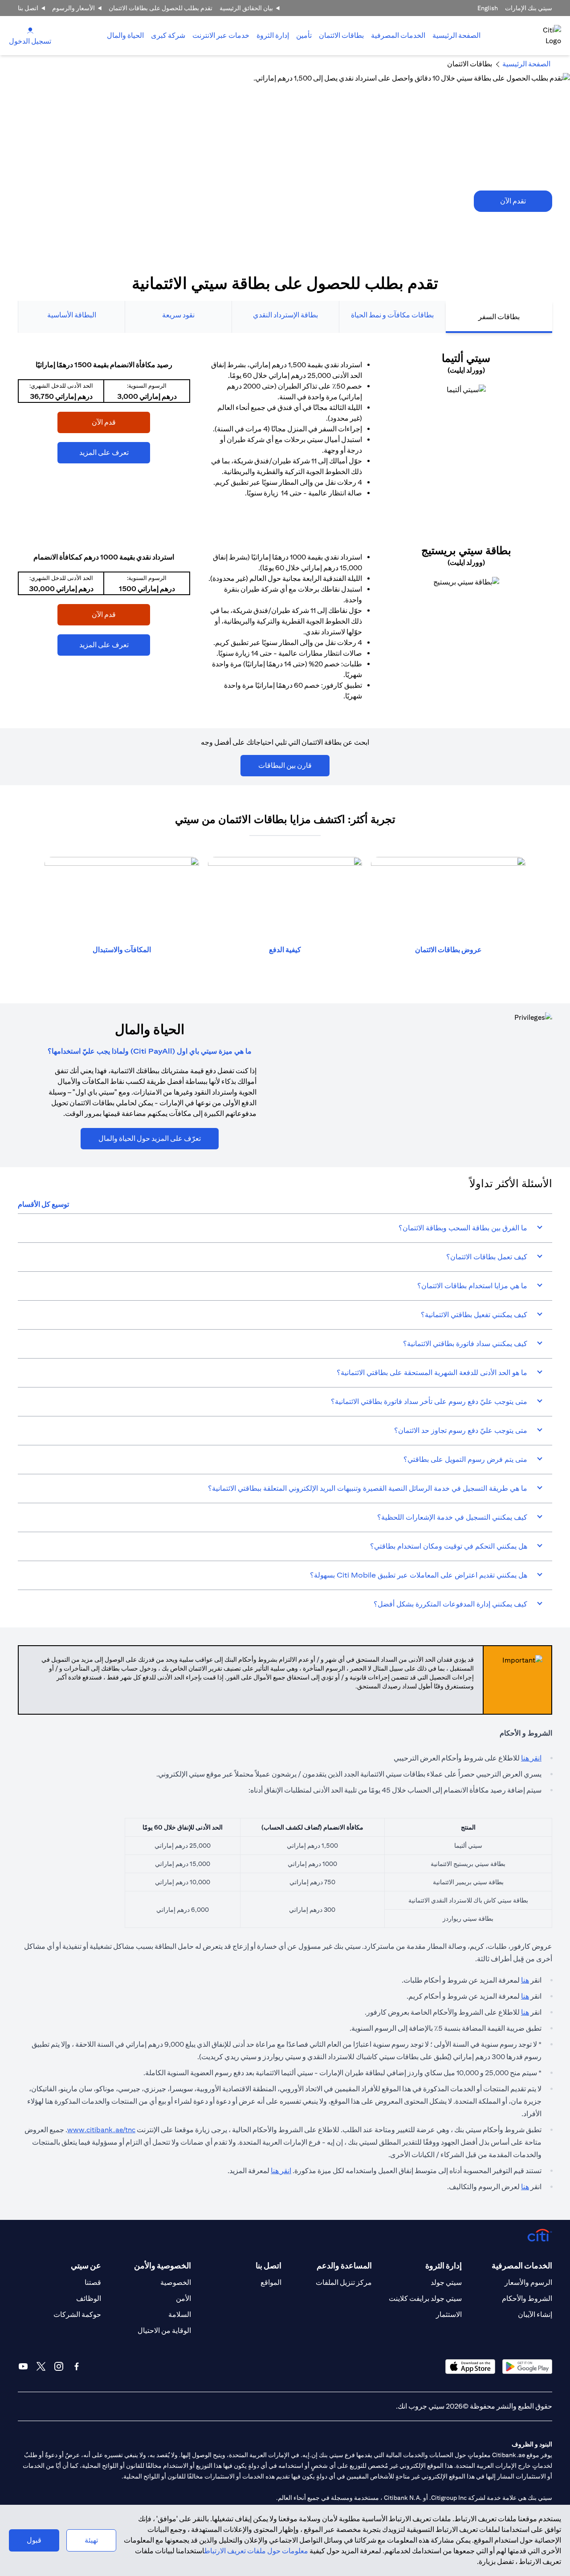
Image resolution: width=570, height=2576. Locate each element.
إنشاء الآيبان (535, 2314)
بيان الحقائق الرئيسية (246, 8)
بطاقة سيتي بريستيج (466, 550)
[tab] (398, 36)
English (488, 8)
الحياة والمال (125, 35)
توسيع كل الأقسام (43, 1204)
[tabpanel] (285, 531)
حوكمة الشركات (77, 2314)
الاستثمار (449, 2314)
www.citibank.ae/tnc (101, 2130)
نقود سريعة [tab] (178, 315)
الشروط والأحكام (527, 2298)
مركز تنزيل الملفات (344, 2282)
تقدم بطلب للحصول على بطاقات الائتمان (161, 8)
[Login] (30, 30)
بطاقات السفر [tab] (499, 317)
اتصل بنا (28, 8)
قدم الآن (121, 422)
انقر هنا (531, 1758)
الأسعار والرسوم (73, 8)
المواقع (271, 2282)
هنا (525, 1980)
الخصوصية (176, 2282)
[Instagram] (59, 2366)
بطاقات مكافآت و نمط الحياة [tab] (392, 315)
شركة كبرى (168, 35)
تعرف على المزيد (115, 452)
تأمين (304, 35)
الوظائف (89, 2298)
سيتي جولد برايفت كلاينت (425, 2298)
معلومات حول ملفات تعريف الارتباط (256, 2551)
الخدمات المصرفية (398, 35)
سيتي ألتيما (466, 358)
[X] (41, 2366)
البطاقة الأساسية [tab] (72, 315)
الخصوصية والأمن (163, 2266)
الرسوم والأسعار (528, 2282)
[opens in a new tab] (466, 390)
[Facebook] (77, 2366)
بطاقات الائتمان (341, 35)
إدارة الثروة (273, 35)
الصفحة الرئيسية (456, 35)
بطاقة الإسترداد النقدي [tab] (285, 315)
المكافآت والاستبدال (122, 950)
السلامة (180, 2314)
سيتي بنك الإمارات (529, 8)
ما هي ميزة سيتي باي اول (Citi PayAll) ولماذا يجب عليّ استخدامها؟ (150, 1051)
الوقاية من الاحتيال (164, 2331)
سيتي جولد (446, 2282)
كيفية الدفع (285, 950)
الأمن (183, 2298)
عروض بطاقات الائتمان (448, 950)
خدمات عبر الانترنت (221, 35)
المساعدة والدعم (344, 2266)
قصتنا (93, 2282)
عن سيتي (86, 2266)
